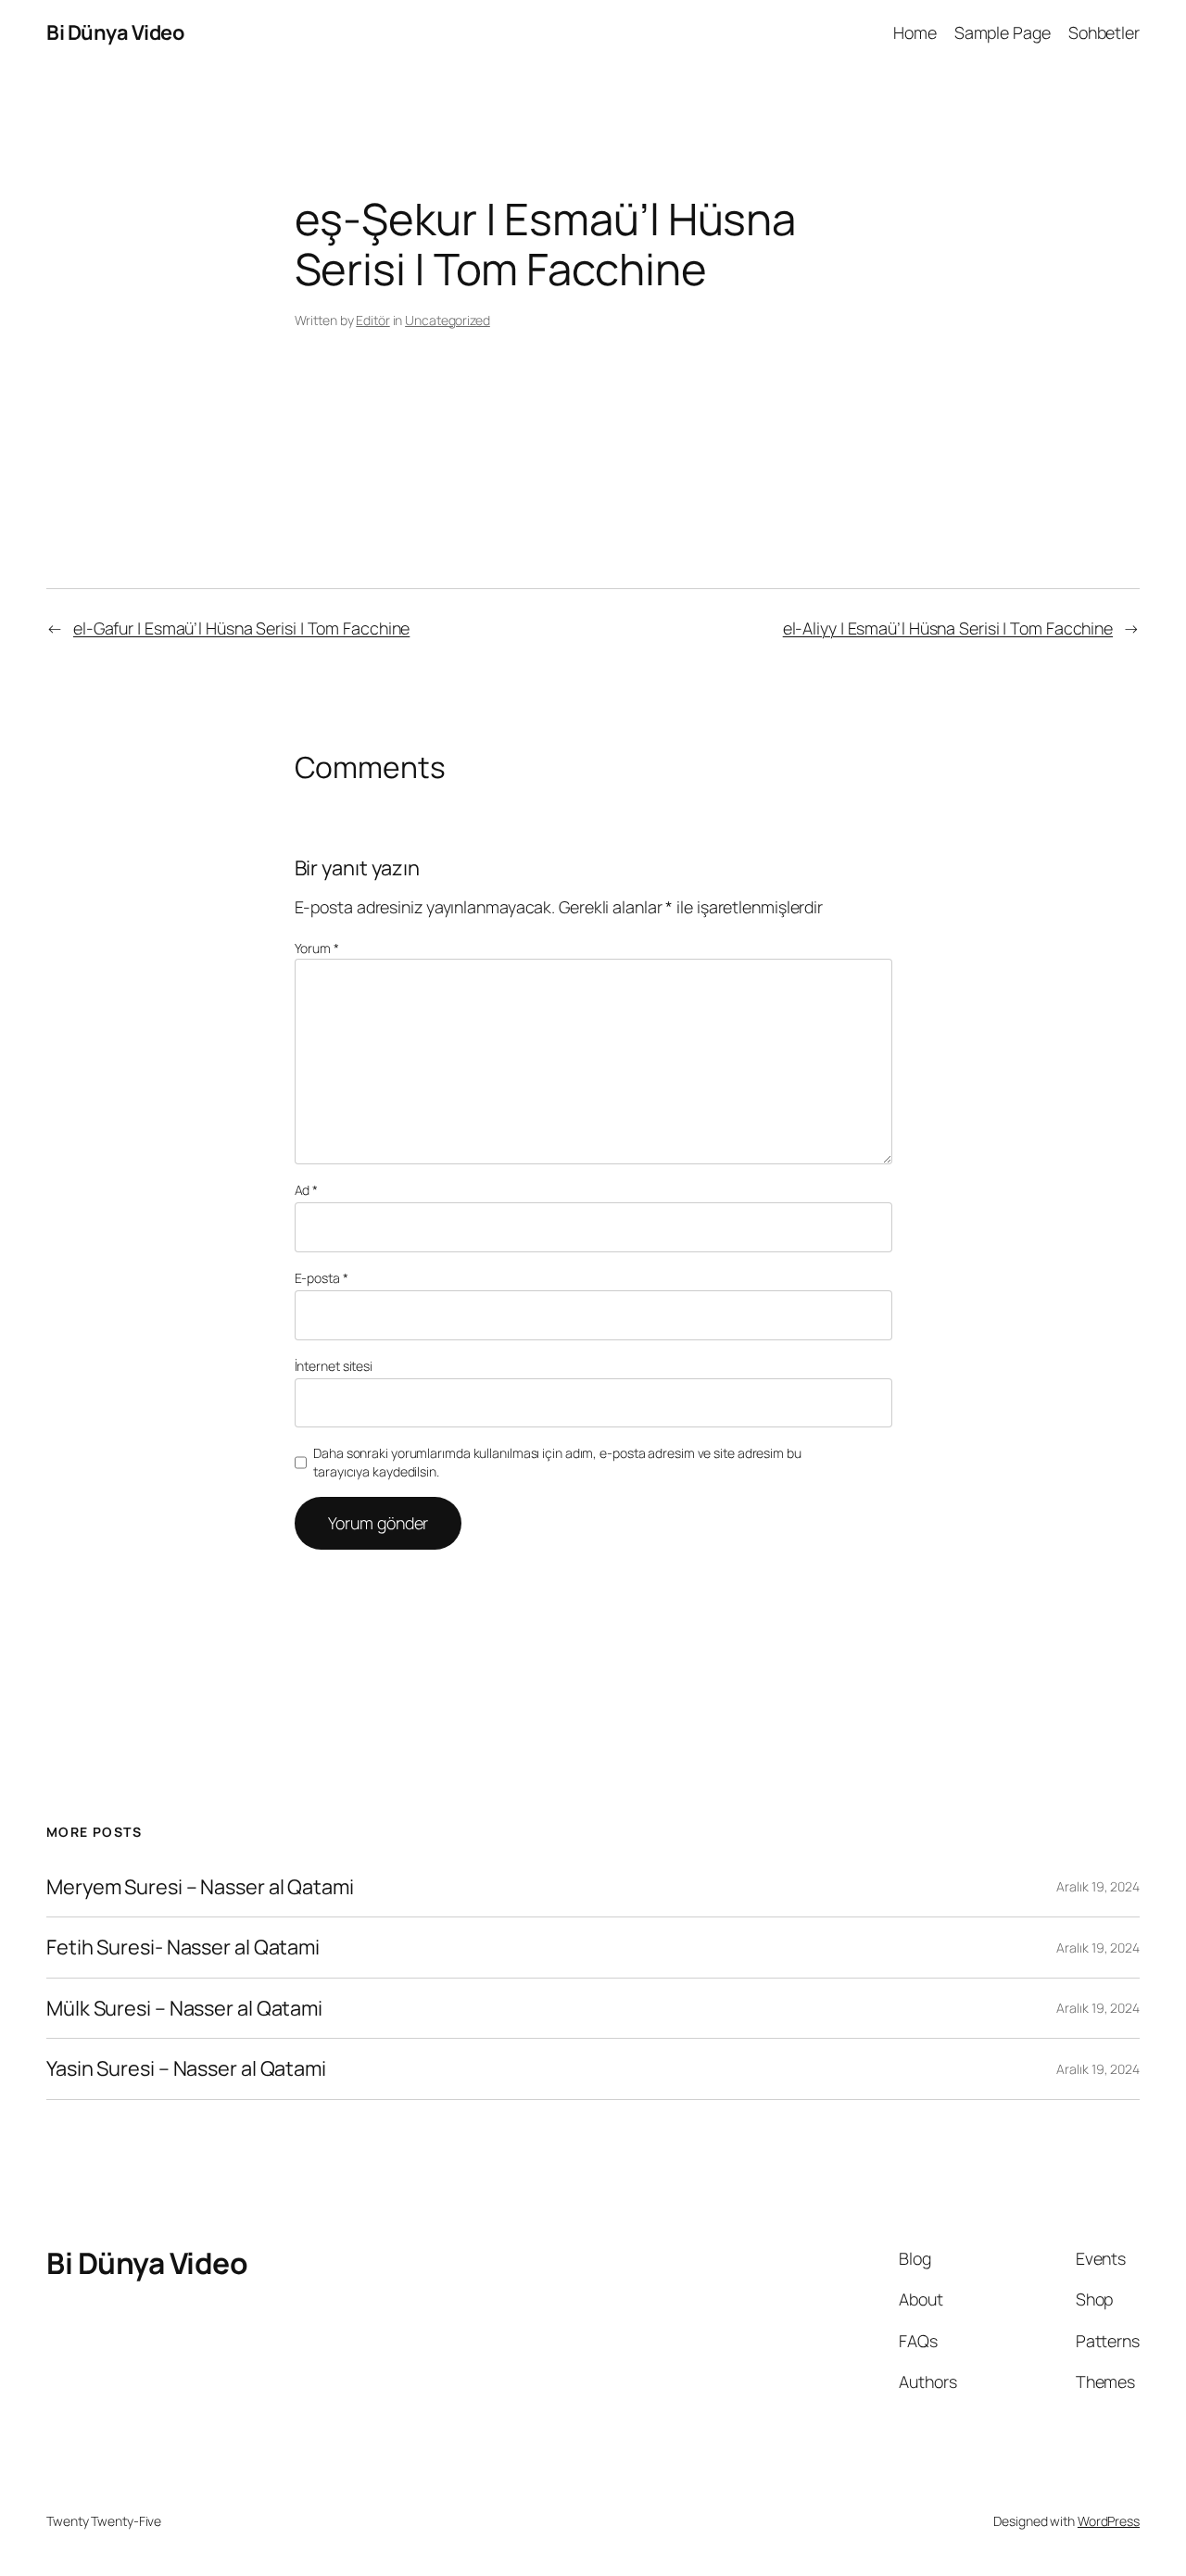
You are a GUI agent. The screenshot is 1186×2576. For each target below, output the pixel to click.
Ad (307, 1190)
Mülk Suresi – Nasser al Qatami (184, 2008)
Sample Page (1003, 32)
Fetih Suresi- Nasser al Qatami (183, 1947)
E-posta (322, 1278)
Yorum (317, 948)
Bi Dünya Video (115, 32)
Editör (372, 320)
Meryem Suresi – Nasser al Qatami (200, 1887)
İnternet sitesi (334, 1366)
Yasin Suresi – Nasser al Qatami (186, 2068)
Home (915, 32)
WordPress (1109, 2521)
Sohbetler (1104, 32)
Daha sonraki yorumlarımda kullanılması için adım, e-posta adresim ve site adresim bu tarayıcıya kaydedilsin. (557, 1462)
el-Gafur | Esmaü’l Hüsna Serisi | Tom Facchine (241, 628)
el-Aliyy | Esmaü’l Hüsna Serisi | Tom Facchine (948, 628)
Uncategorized (448, 320)
